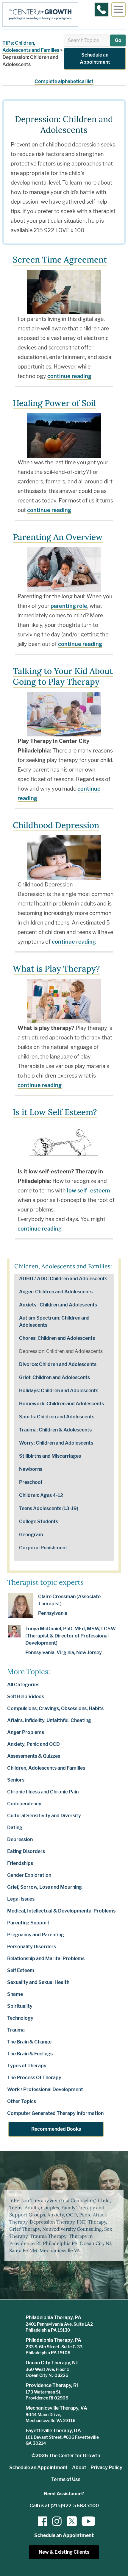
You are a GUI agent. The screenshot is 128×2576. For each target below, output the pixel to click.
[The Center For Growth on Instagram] (57, 2521)
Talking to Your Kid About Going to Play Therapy (63, 676)
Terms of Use (66, 2479)
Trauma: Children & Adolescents (55, 1430)
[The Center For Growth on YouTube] (85, 2521)
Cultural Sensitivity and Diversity (44, 1816)
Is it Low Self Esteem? (55, 1112)
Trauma (16, 2030)
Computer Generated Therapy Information (55, 2113)
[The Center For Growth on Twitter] (71, 2521)
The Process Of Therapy (34, 2078)
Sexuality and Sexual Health (38, 1982)
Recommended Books (56, 2129)
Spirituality (20, 2006)
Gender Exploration (29, 1875)
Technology (20, 2018)
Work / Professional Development (45, 2089)
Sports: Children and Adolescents (57, 1417)
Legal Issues (21, 1899)
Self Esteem (21, 1970)
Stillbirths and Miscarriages (50, 1456)
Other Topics (22, 2101)
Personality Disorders (32, 1947)
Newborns (31, 1469)
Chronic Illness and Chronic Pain (43, 1792)
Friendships (20, 1863)
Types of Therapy (27, 2066)
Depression (20, 1839)
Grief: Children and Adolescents (54, 1377)
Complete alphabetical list (64, 81)
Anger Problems (26, 1732)
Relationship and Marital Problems (46, 1958)
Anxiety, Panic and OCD (33, 1744)
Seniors (16, 1780)
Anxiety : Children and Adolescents (58, 1305)
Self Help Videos (26, 1697)
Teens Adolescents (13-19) (49, 1508)
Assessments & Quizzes (34, 1756)
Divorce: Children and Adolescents (58, 1364)
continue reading (69, 376)
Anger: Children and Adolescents (56, 1292)
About (79, 2468)
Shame (15, 1994)
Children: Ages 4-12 (41, 1495)
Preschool (31, 1482)
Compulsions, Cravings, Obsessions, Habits (55, 1708)
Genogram (31, 1535)
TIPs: (8, 43)
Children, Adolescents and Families (46, 1768)
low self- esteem (88, 1191)
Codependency (24, 1804)
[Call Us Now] (102, 10)
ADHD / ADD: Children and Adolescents (63, 1279)
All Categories (23, 1685)
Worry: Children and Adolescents (56, 1443)
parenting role (69, 606)
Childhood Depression (56, 825)
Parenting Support (28, 1923)
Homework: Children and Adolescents (61, 1404)
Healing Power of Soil (54, 403)
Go (118, 40)
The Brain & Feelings (30, 2054)
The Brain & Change (29, 2042)
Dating (15, 1828)
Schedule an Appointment (95, 58)
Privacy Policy (106, 2468)
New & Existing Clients (64, 2552)
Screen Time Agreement (60, 260)
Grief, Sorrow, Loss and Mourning (45, 1887)
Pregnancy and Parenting (36, 1935)
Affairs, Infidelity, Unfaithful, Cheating (49, 1720)
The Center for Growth (74, 2456)
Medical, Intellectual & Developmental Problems (61, 1911)
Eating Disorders (26, 1851)
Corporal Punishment (43, 1548)
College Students (39, 1522)
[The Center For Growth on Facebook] (43, 2521)
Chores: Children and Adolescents (57, 1338)
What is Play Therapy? (56, 969)
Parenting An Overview (58, 537)
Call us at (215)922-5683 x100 (64, 2506)
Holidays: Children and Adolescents (59, 1391)
